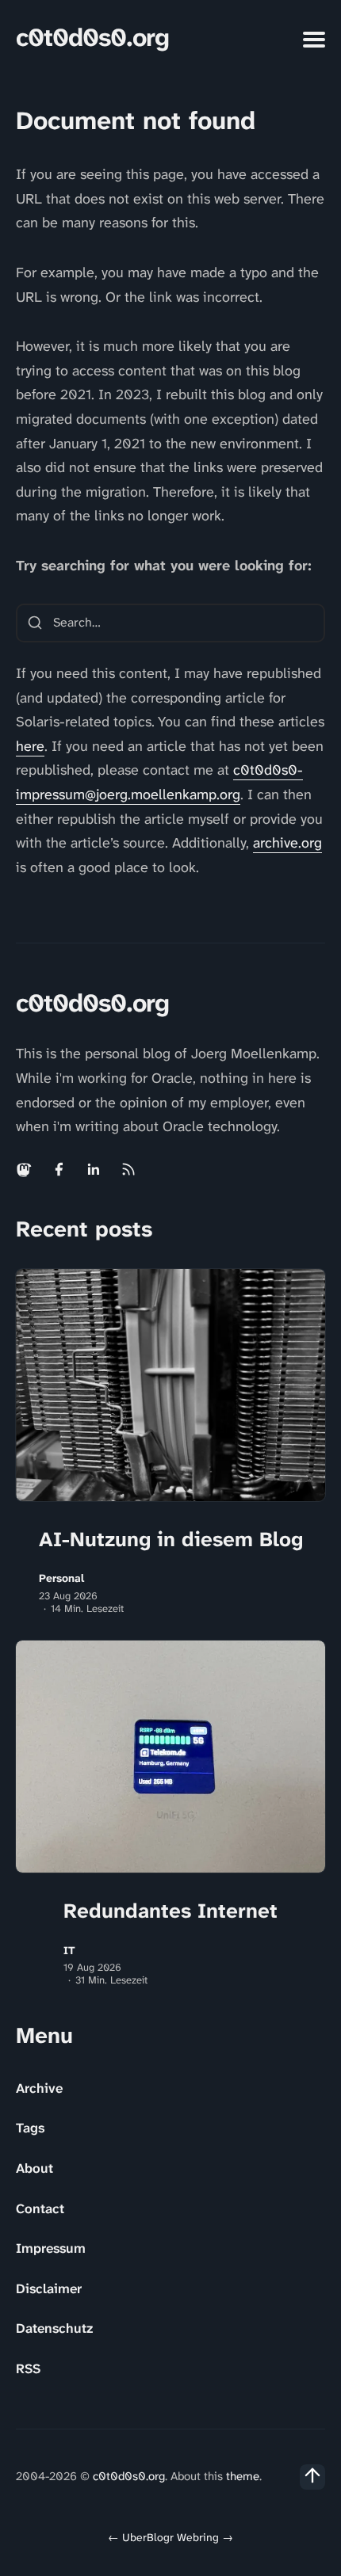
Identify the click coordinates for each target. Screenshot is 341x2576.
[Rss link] (128, 1169)
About (34, 2168)
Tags (30, 2128)
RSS (28, 2368)
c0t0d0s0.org (92, 38)
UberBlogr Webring (170, 2537)
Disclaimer (49, 2288)
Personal (61, 1578)
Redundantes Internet (170, 1911)
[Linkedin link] (94, 1169)
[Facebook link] (59, 1169)
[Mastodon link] (25, 1169)
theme (243, 2476)
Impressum (51, 2248)
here (30, 746)
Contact (40, 2208)
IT (69, 1951)
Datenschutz (54, 2328)
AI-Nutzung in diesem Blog (171, 1539)
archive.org (287, 843)
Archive (39, 2088)
